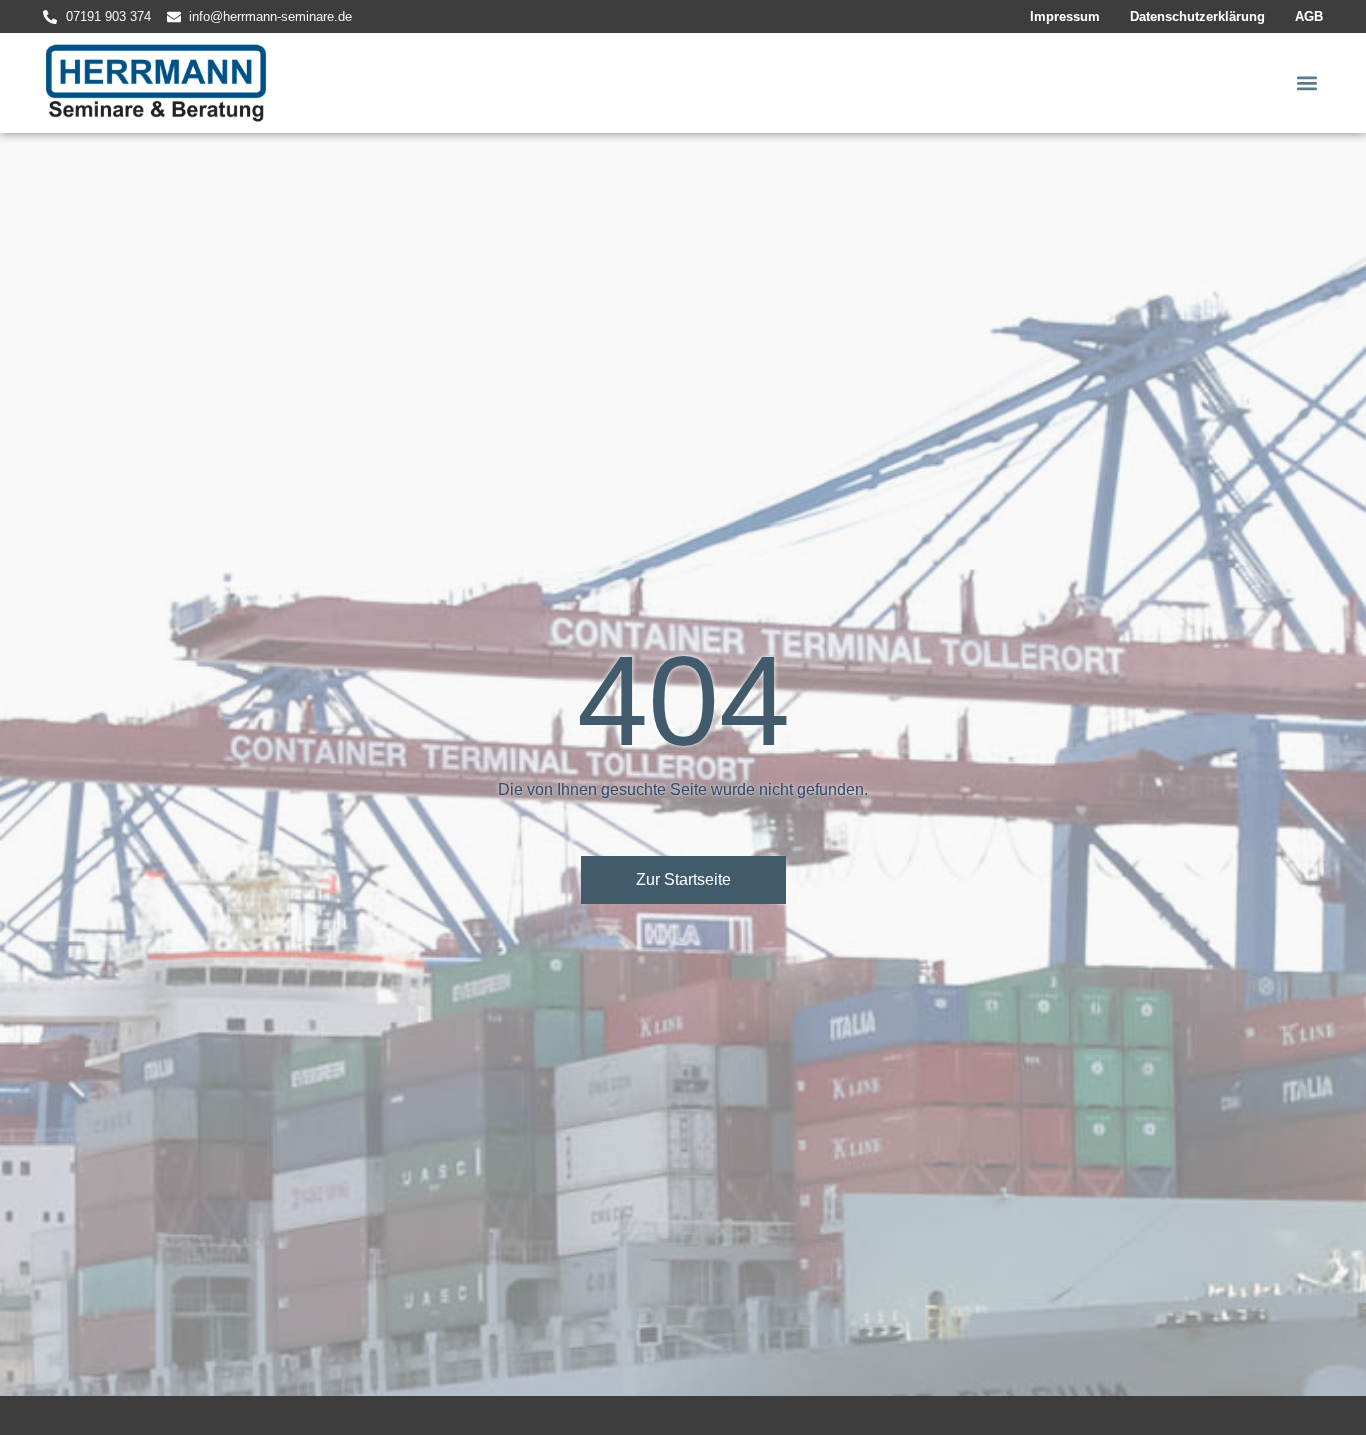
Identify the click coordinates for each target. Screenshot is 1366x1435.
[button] (1306, 83)
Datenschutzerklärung (1197, 16)
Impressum (1065, 16)
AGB (1309, 16)
